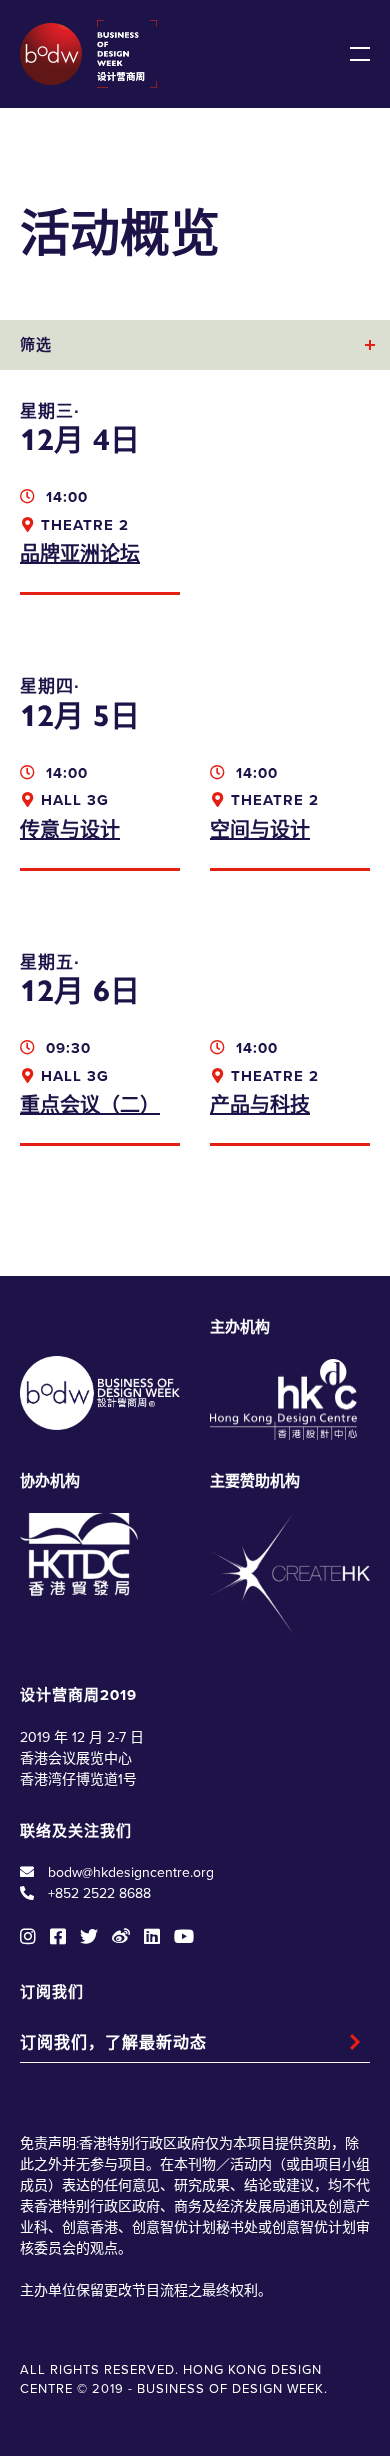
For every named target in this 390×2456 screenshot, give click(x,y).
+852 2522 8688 (99, 1893)
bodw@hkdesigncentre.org (131, 1872)
